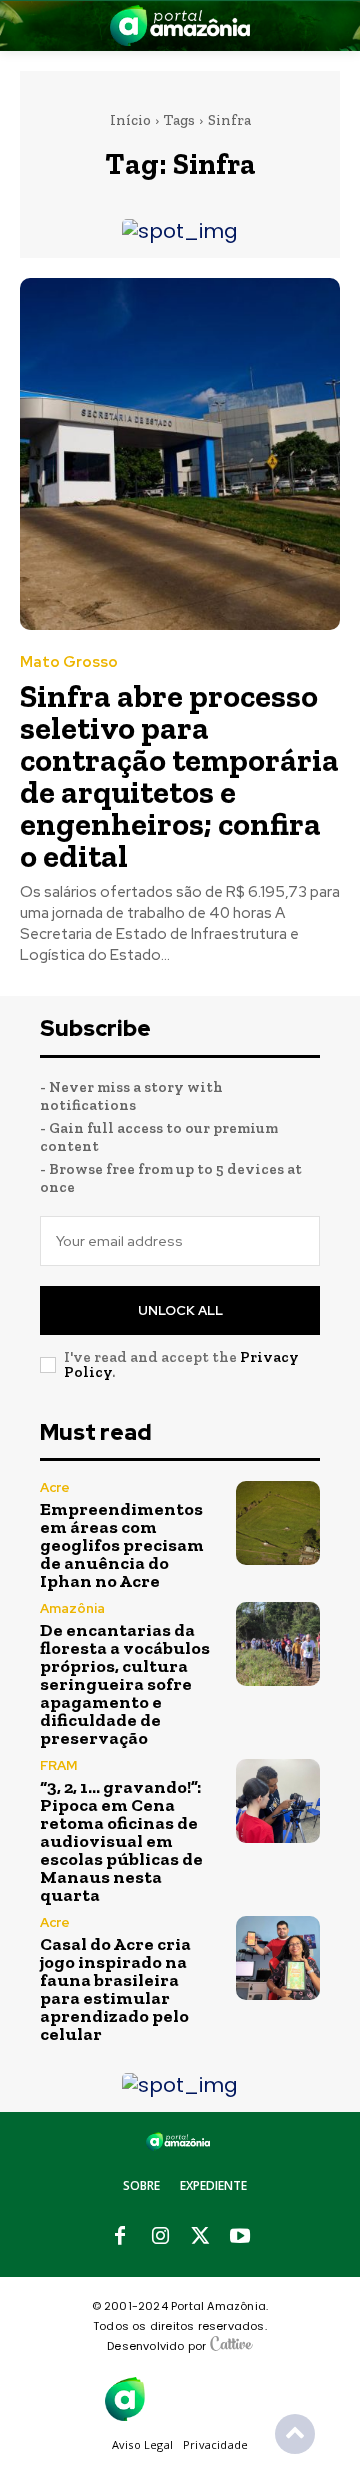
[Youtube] (240, 2237)
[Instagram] (160, 2237)
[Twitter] (200, 2237)
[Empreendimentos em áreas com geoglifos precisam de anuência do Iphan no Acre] (278, 1523)
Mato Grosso (69, 662)
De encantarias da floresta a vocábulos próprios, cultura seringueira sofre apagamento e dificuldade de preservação (125, 1684)
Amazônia (72, 1608)
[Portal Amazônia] (180, 25)
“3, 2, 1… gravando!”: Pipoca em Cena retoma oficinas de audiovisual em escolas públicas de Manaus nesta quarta (121, 1841)
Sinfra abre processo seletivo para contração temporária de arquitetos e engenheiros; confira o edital (179, 776)
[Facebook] (120, 2237)
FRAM (58, 1765)
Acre (55, 1487)
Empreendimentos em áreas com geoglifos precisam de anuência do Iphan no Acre (122, 1545)
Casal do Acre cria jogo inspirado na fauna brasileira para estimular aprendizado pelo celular (115, 1989)
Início (130, 120)
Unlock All (180, 1310)
